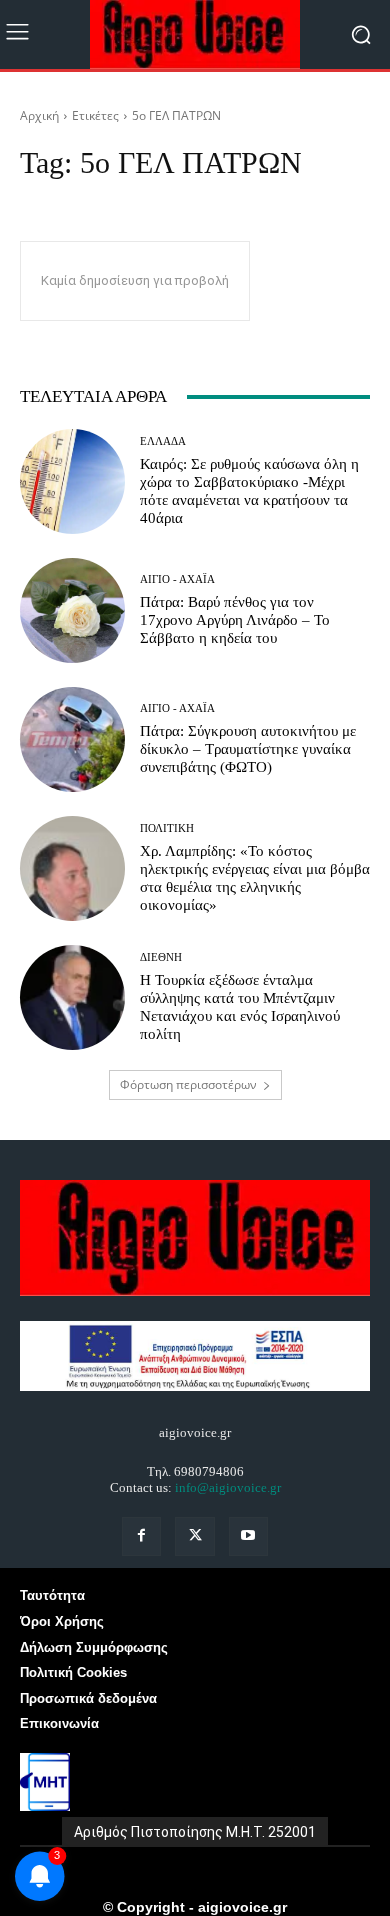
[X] (194, 1536)
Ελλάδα (163, 441)
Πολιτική (167, 828)
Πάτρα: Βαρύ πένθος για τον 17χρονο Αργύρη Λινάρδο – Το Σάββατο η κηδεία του (235, 620)
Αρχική (39, 115)
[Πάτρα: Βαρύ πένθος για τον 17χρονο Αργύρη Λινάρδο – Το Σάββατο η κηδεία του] (72, 610)
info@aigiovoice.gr (228, 1487)
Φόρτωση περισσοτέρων (188, 1084)
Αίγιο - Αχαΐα (177, 579)
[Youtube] (248, 1536)
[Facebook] (141, 1536)
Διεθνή (161, 957)
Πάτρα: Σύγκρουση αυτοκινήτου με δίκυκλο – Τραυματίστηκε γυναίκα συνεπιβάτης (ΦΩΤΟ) (248, 749)
